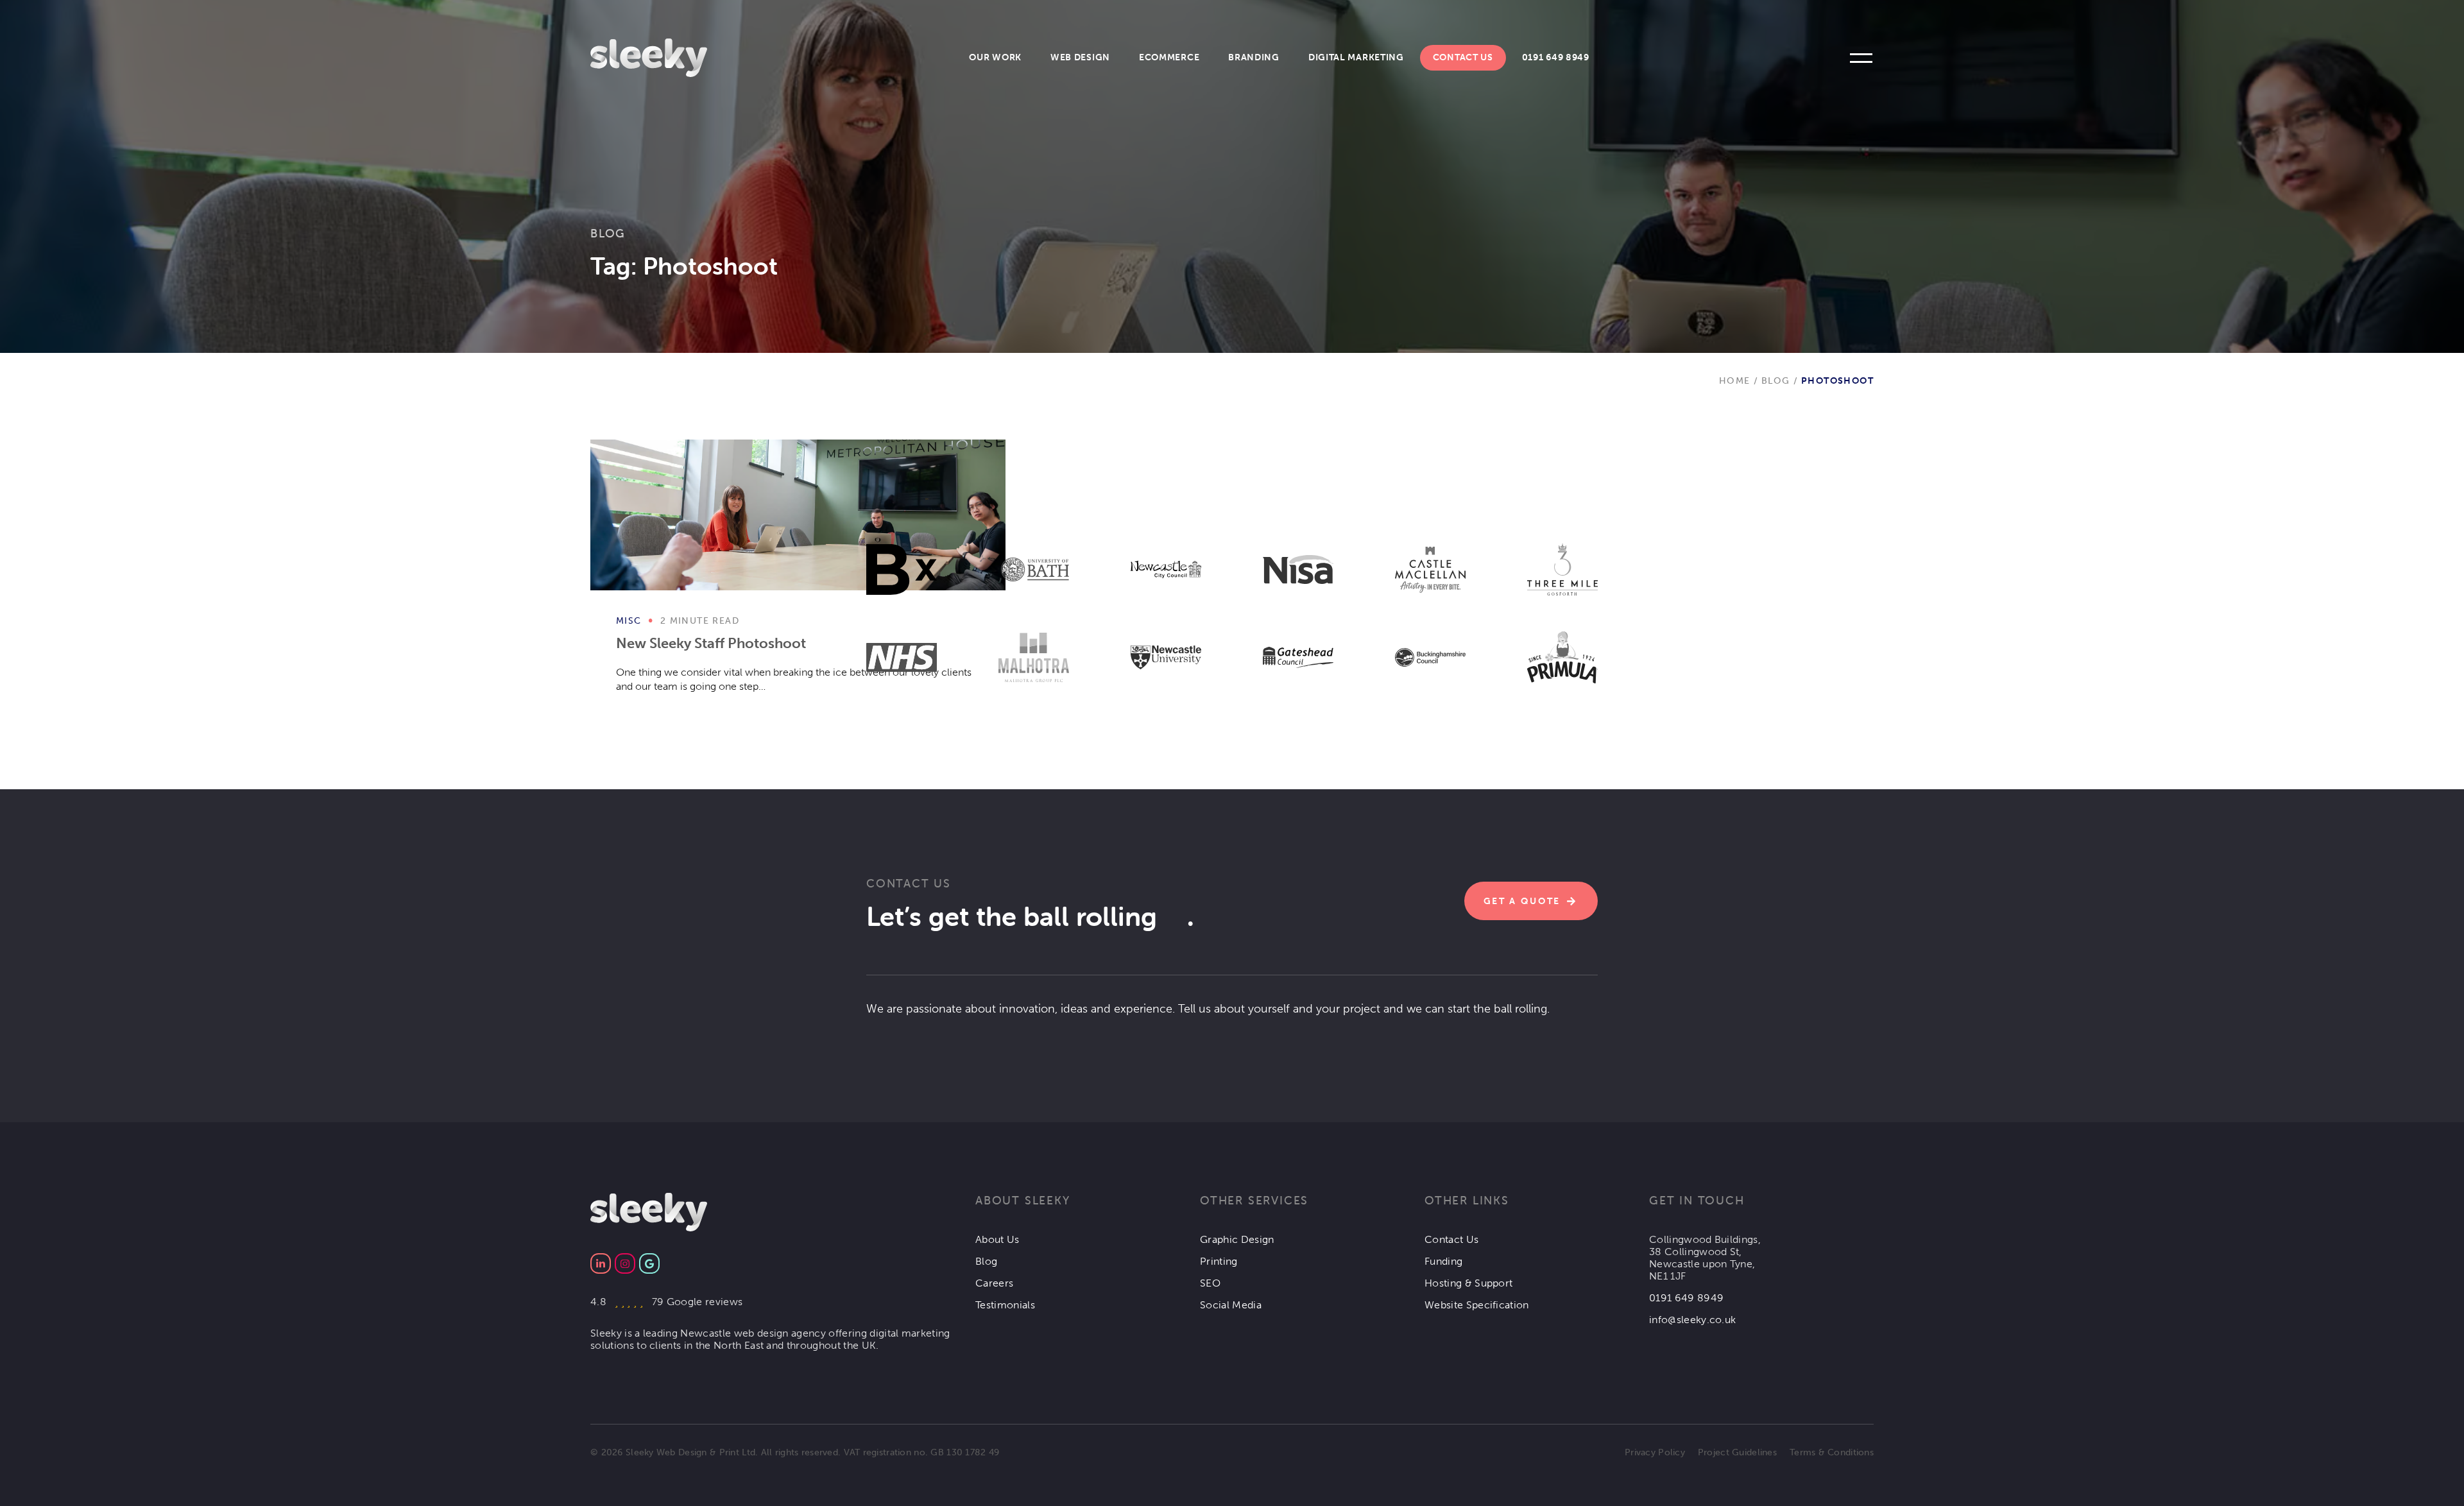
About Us (997, 1239)
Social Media (1231, 1305)
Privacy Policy (1655, 1452)
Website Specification (1477, 1305)
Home (1735, 381)
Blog (608, 233)
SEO (1210, 1283)
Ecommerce (1169, 57)
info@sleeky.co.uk (1692, 1320)
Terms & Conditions (1832, 1452)
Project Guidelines (1737, 1452)
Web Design (1080, 57)
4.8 (666, 1302)
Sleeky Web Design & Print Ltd (690, 1452)
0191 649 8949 (1556, 57)
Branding (1254, 57)
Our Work (995, 57)
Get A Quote (1522, 901)
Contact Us (1463, 57)
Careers (994, 1283)
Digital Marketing (1356, 57)
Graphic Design (1237, 1239)
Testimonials (1005, 1305)
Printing (1219, 1261)
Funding (1443, 1261)
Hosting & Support (1468, 1283)
